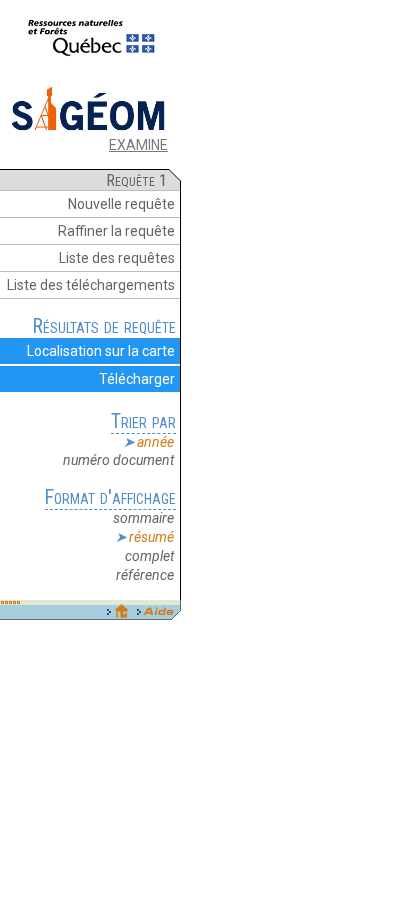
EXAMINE (138, 145)
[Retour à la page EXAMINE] (88, 129)
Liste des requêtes (117, 258)
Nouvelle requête (121, 204)
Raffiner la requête (116, 231)
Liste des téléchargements (91, 285)
